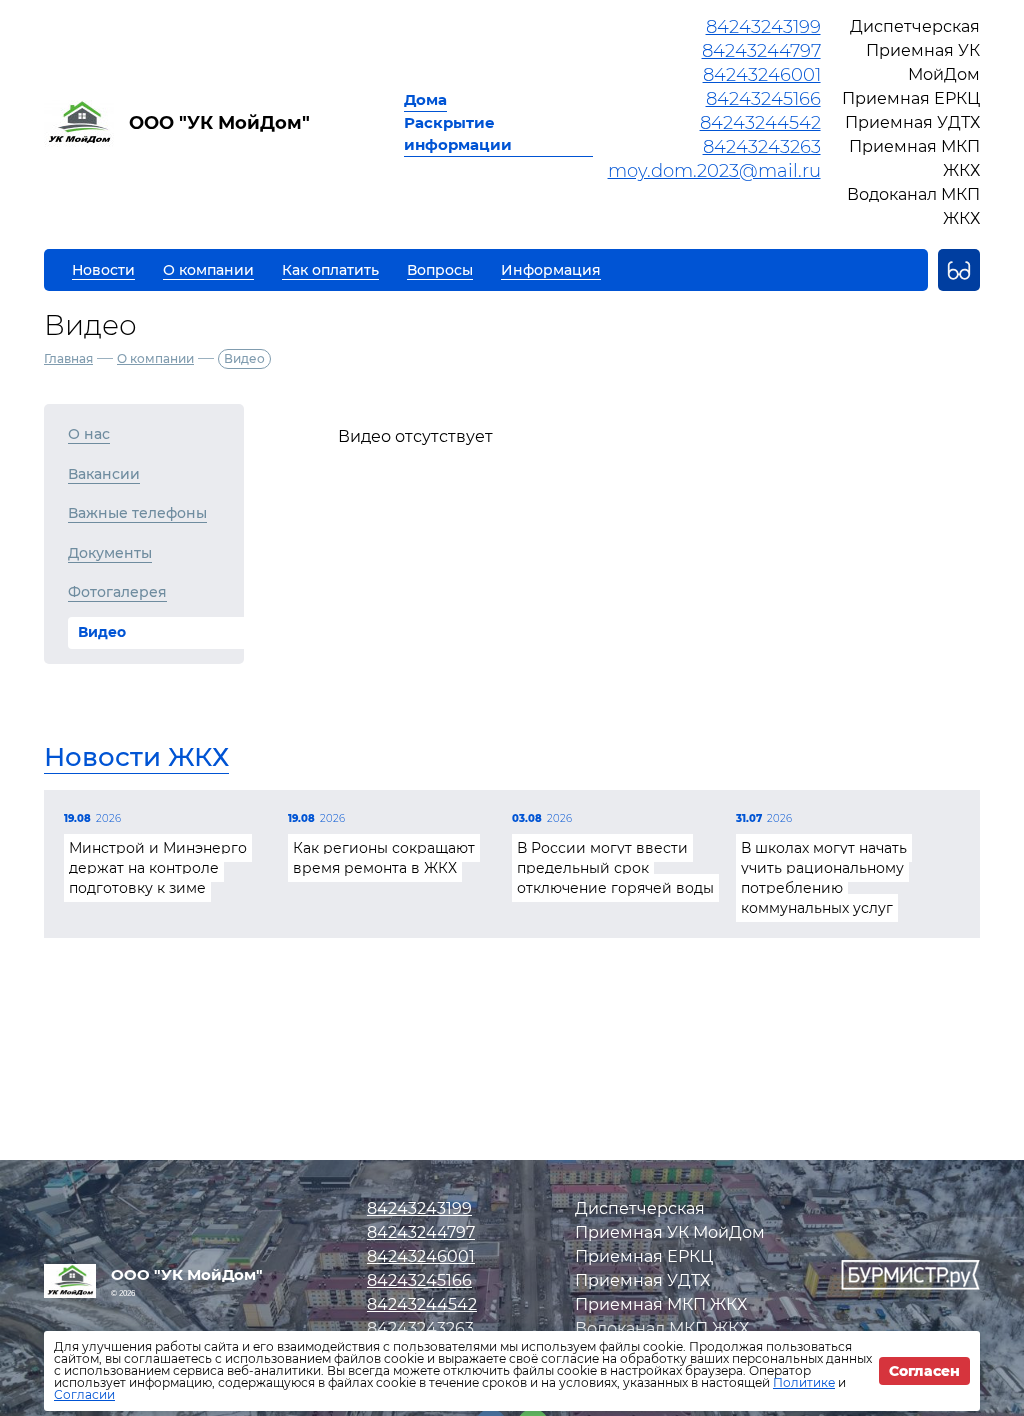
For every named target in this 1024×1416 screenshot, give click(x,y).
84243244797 (761, 51)
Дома (425, 99)
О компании (155, 358)
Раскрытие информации (458, 133)
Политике (804, 1382)
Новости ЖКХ (136, 757)
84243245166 (763, 99)
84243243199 (763, 27)
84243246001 (762, 75)
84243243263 (762, 147)
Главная (68, 358)
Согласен (924, 1371)
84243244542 (760, 123)
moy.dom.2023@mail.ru (714, 171)
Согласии (84, 1394)
